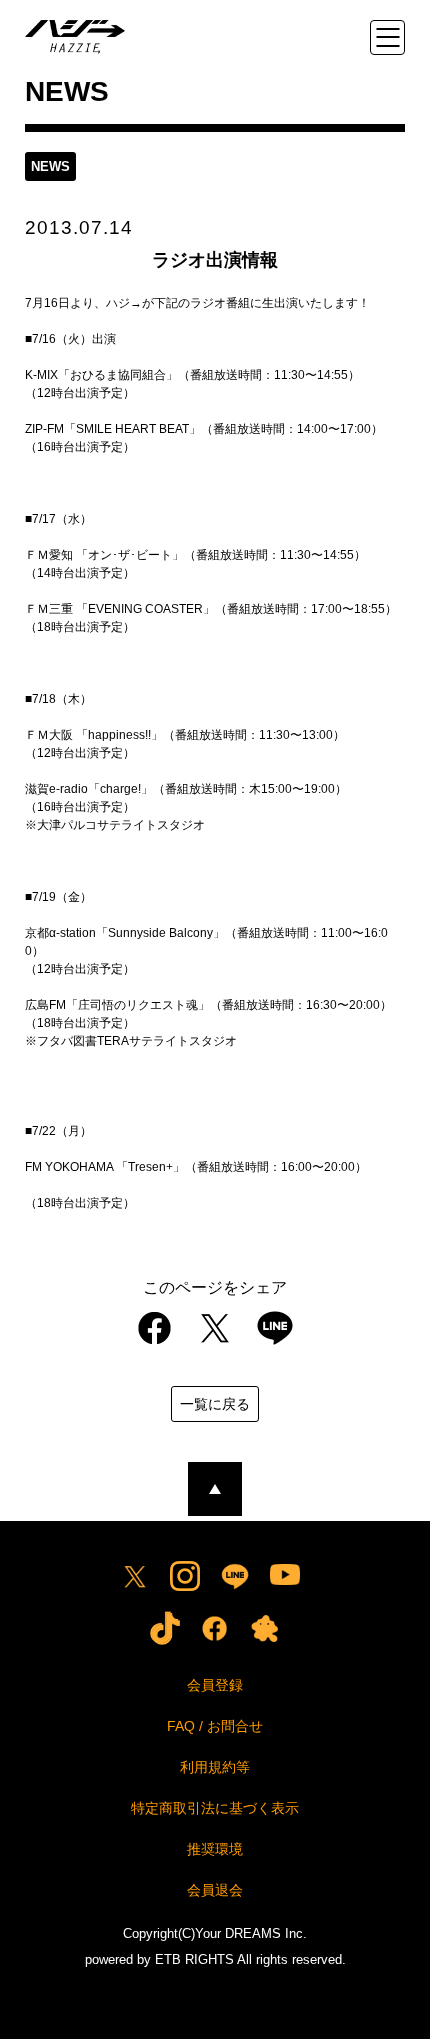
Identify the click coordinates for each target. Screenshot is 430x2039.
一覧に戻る (215, 1404)
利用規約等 (215, 1767)
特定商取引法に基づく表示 (215, 1808)
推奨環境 (215, 1849)
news (50, 166)
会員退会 (215, 1890)
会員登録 (215, 1685)
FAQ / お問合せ (215, 1726)
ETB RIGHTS (194, 1959)
